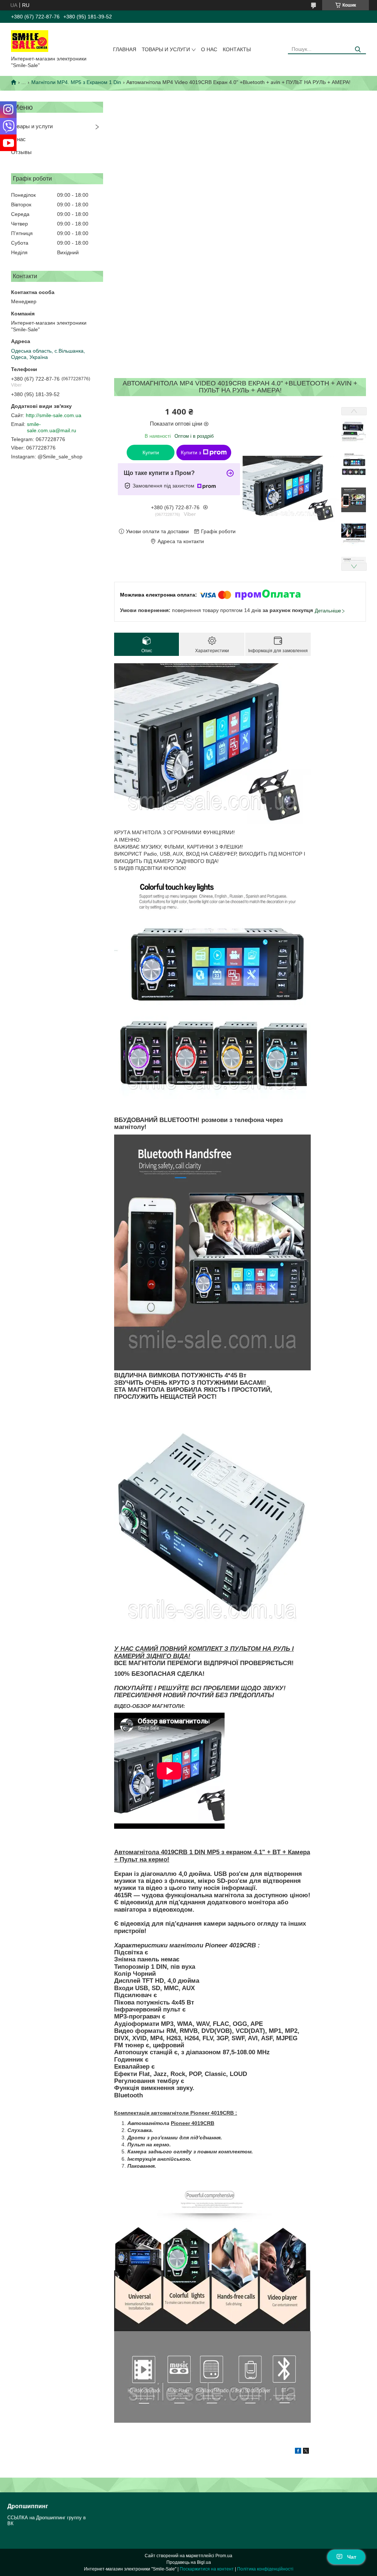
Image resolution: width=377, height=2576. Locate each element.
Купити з (191, 452)
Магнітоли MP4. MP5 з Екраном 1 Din (76, 82)
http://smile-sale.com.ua (54, 415)
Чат (352, 2557)
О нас (209, 49)
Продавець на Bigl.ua (189, 2562)
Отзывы (21, 152)
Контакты (237, 49)
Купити (151, 452)
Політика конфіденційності (265, 2569)
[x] (306, 2452)
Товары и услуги (166, 49)
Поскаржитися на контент (207, 2569)
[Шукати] (358, 50)
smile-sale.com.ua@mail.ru (52, 427)
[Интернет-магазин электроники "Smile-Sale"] (30, 41)
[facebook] (298, 2452)
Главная (125, 49)
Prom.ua (224, 2556)
